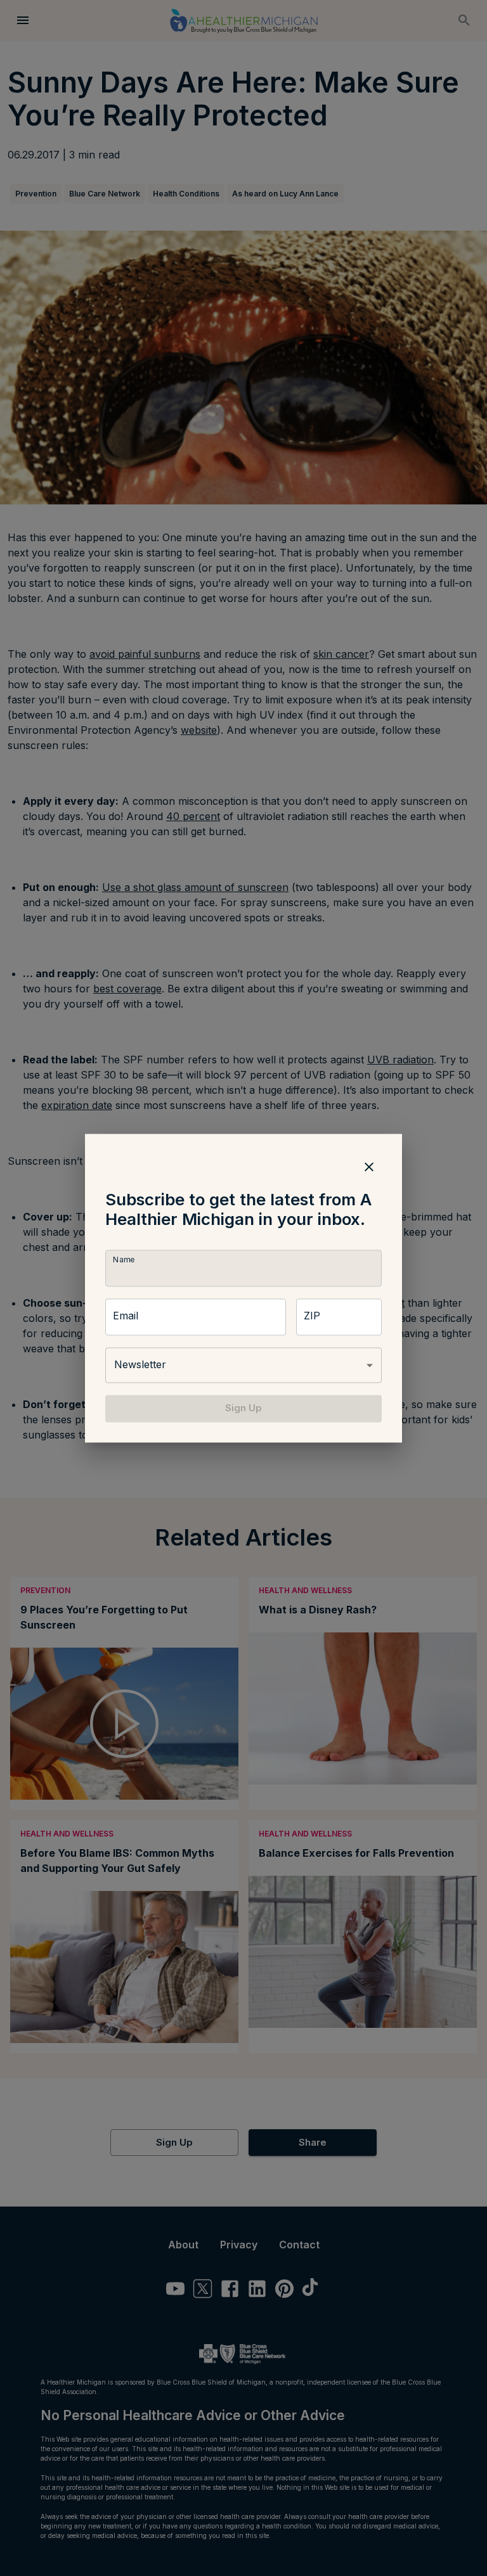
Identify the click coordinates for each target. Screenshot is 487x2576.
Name (124, 1260)
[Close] (369, 1167)
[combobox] (243, 1366)
